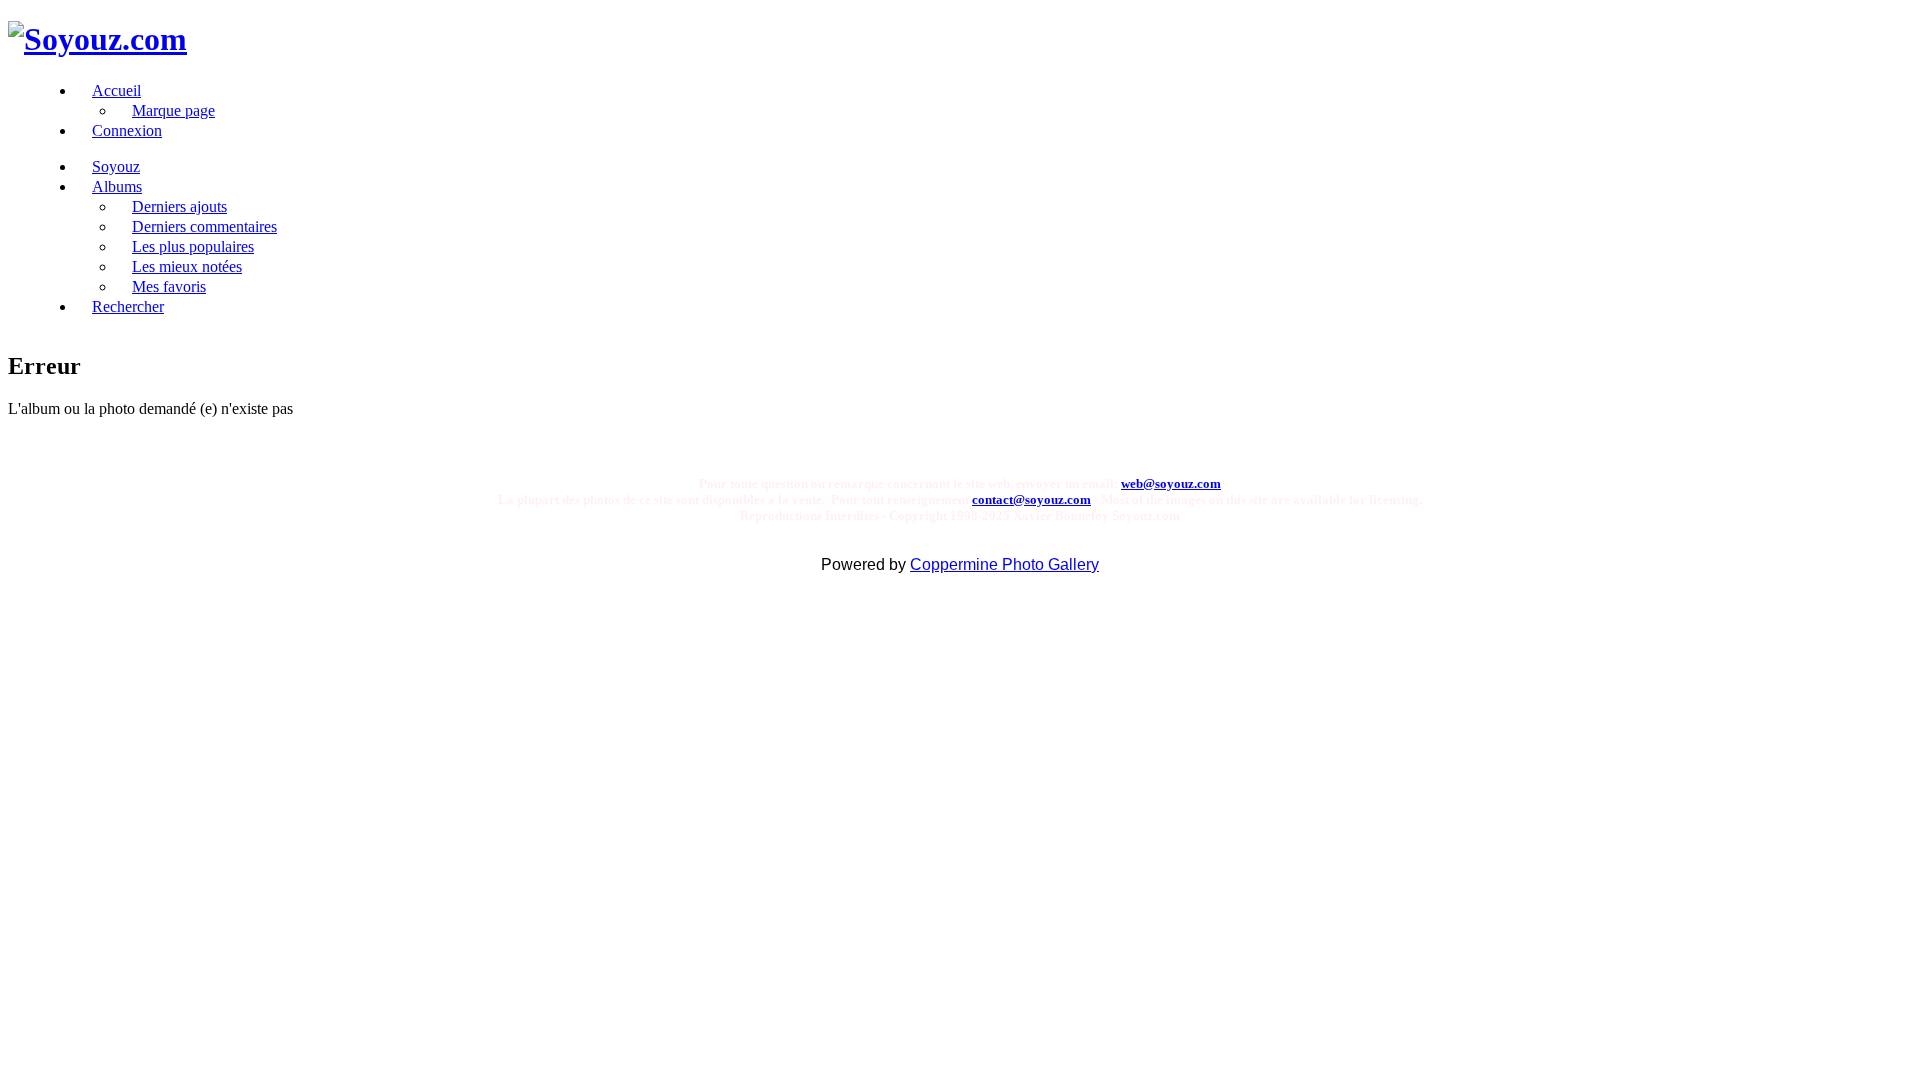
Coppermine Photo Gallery (1004, 564)
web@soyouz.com (1171, 483)
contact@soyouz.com (1031, 499)
